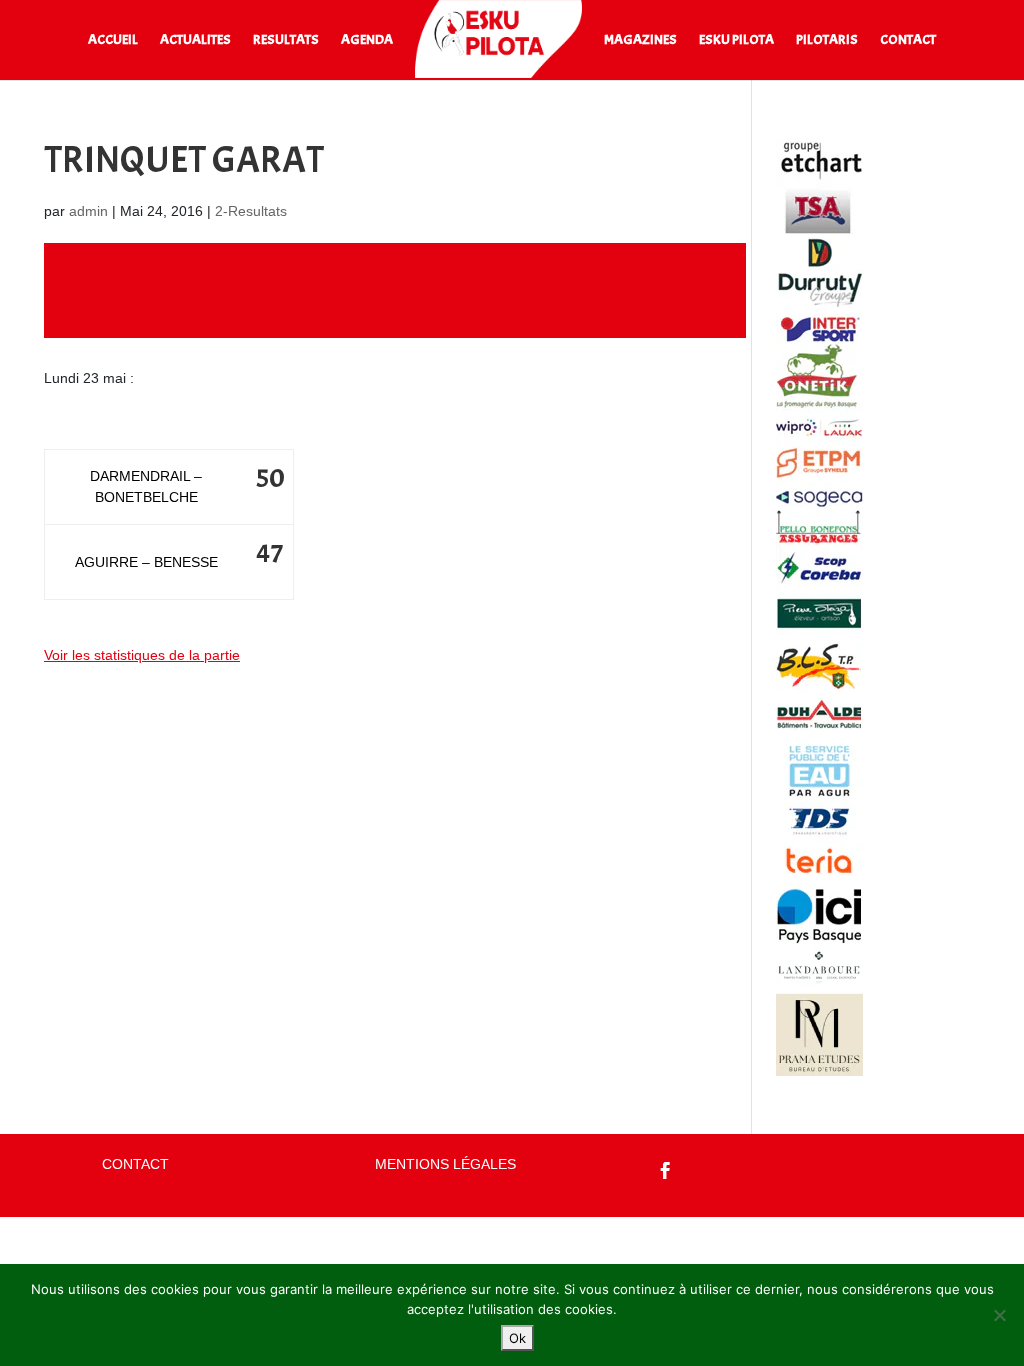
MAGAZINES (640, 40)
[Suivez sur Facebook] (666, 1171)
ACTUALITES (195, 40)
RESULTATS (286, 40)
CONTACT (908, 40)
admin (88, 211)
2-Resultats (251, 211)
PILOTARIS (827, 40)
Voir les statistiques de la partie (142, 655)
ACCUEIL (113, 40)
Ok (517, 1338)
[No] (999, 1315)
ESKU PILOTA (736, 40)
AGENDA (367, 40)
